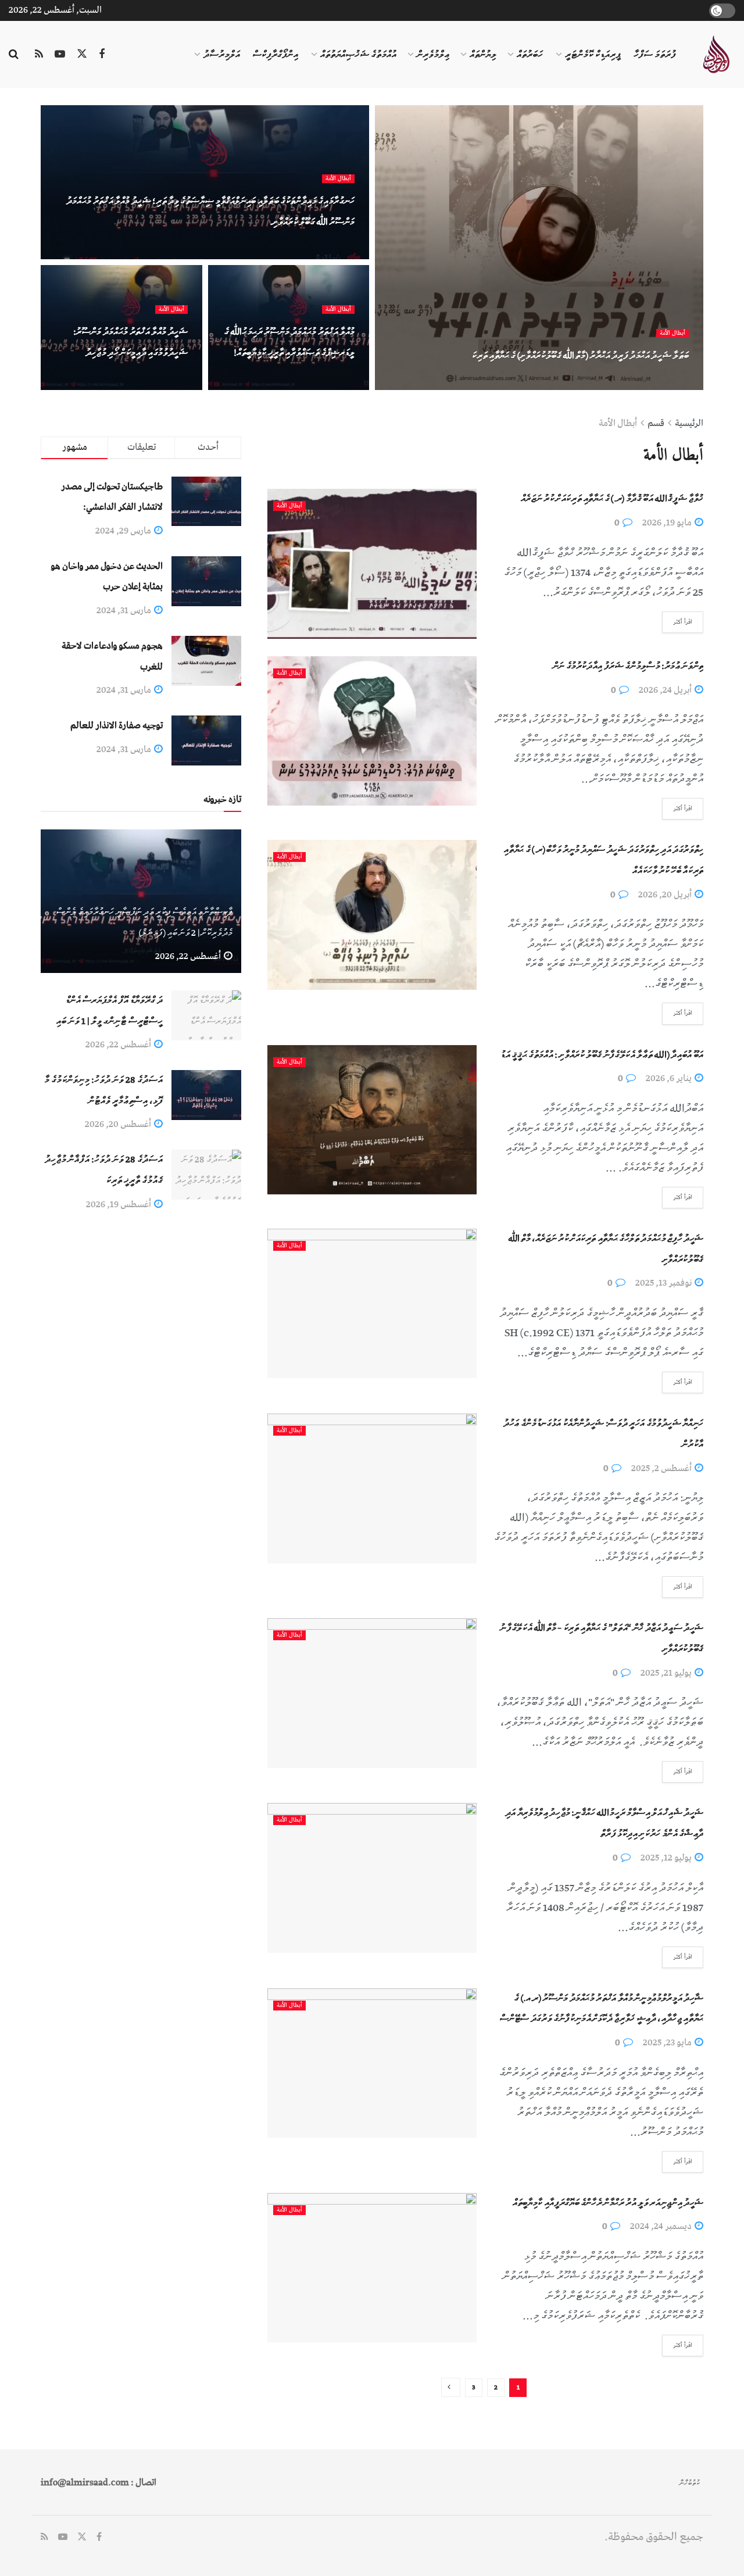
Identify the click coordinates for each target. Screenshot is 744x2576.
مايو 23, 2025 (668, 2042)
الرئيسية (689, 423)
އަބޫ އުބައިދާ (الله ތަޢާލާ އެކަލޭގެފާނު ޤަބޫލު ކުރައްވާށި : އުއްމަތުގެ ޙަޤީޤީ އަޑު (602, 1055)
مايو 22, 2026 (152, 382)
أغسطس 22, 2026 (189, 956)
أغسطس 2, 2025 (662, 1468)
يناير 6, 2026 (670, 1078)
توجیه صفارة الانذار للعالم (117, 725)
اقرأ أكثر (683, 622)
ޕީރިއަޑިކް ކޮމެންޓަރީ (593, 55)
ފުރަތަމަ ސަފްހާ (655, 55)
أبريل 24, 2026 (666, 690)
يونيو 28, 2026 (652, 382)
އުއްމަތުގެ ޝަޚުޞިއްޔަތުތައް (358, 55)
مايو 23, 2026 (319, 251)
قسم (656, 423)
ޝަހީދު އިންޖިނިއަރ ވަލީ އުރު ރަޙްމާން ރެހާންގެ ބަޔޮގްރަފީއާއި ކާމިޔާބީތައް (608, 2203)
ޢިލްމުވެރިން (433, 55)
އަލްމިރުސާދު (222, 55)
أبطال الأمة (673, 333)
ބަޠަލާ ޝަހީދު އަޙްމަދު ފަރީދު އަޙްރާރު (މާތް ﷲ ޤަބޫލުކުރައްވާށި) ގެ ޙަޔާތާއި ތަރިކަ (580, 356)
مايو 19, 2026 (668, 523)
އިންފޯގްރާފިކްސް (276, 55)
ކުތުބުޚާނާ (690, 2483)
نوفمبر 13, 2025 (664, 1283)
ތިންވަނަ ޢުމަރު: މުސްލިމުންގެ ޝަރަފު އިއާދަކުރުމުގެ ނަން (628, 666)
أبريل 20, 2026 (666, 895)
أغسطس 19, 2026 (119, 1204)
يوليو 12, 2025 (667, 1858)
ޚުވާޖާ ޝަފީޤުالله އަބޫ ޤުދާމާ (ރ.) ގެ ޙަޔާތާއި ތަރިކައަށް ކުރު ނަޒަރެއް (612, 499)
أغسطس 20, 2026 (119, 1124)
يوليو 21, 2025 (667, 1673)
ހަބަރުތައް (530, 55)
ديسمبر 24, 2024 (662, 2226)
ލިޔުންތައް (483, 55)
